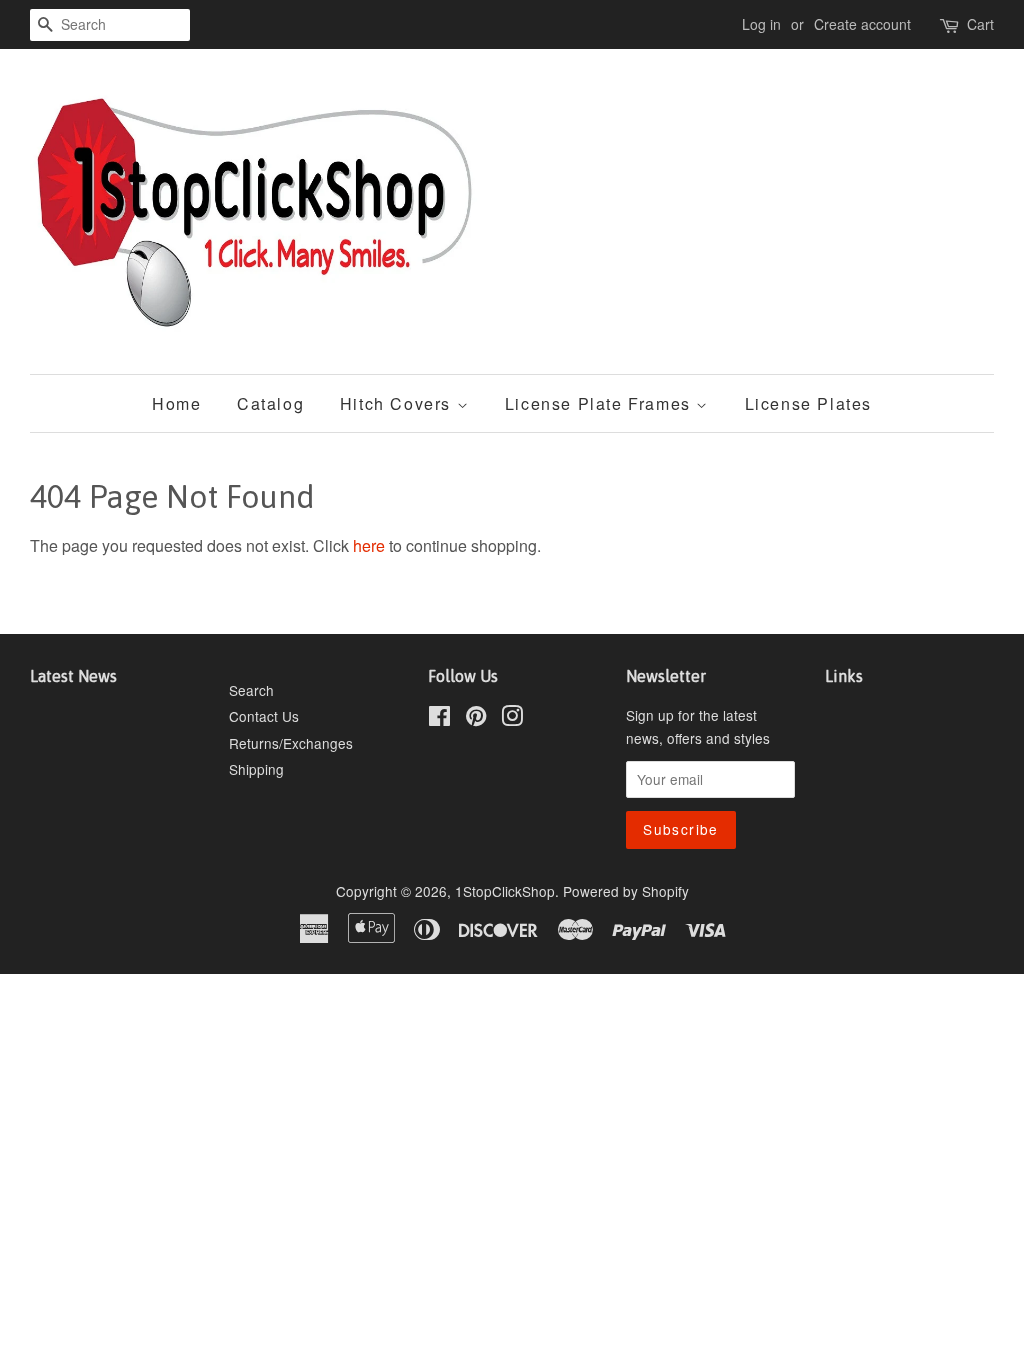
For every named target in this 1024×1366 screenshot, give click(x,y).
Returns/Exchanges (291, 743)
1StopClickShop (505, 891)
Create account (862, 24)
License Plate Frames (601, 403)
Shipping (256, 769)
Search (251, 690)
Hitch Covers (398, 403)
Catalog (270, 403)
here (369, 545)
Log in (761, 24)
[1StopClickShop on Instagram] (512, 719)
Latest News (73, 676)
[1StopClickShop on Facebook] (439, 719)
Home (176, 403)
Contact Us (264, 716)
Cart (980, 24)
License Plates (808, 403)
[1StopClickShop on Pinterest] (476, 719)
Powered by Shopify (626, 891)
